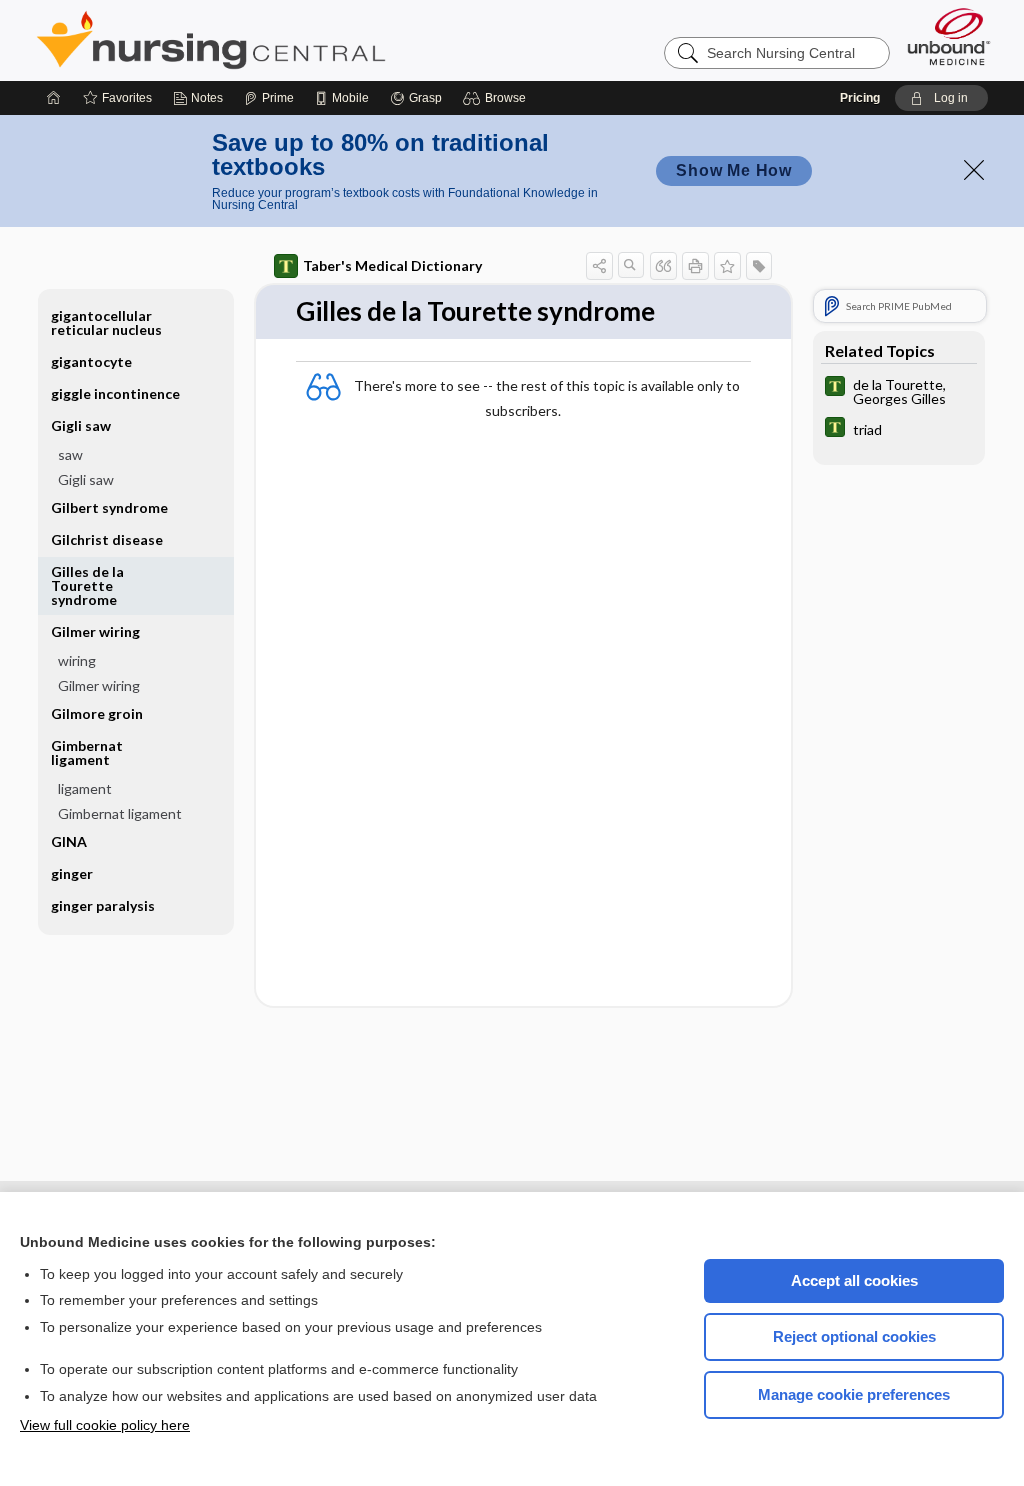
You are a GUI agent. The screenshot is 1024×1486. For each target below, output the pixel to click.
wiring (77, 660)
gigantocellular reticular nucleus (106, 322)
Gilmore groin (97, 713)
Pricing (860, 98)
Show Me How (734, 170)
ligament (85, 788)
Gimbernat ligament (120, 813)
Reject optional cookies (854, 1336)
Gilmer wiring (99, 685)
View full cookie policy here (105, 1425)
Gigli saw (86, 479)
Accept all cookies (854, 1280)
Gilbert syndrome (109, 507)
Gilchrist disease (107, 539)
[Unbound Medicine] (949, 36)
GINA (69, 841)
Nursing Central (286, 40)
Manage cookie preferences (854, 1394)
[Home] (54, 98)
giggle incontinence (115, 393)
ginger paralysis (103, 905)
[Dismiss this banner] (974, 170)
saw (70, 454)
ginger (72, 873)
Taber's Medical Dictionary (392, 265)
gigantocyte (91, 361)
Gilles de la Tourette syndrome (87, 585)
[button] (497, 98)
